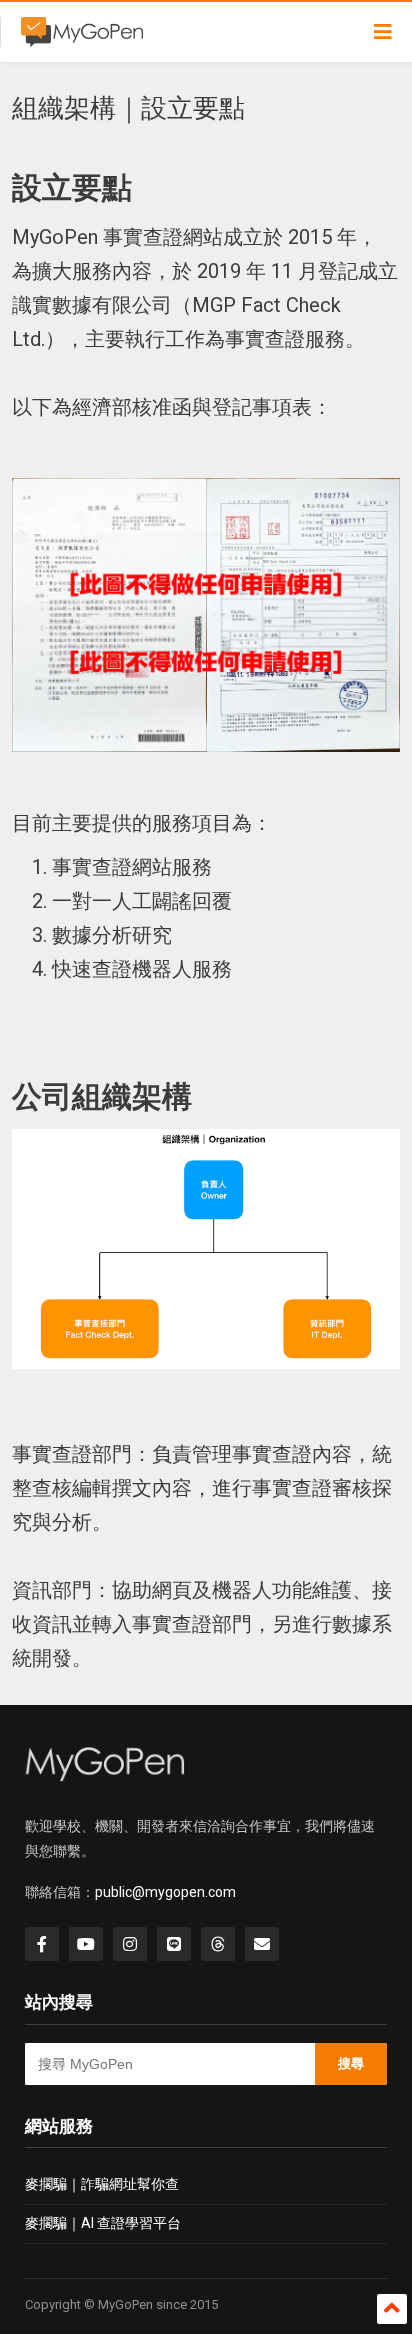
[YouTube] (86, 1944)
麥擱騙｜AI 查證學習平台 (103, 2223)
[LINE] (174, 1944)
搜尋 (351, 2063)
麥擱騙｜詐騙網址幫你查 (102, 2184)
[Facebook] (42, 1944)
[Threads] (218, 1944)
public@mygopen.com (165, 1892)
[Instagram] (130, 1944)
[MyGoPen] (82, 38)
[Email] (262, 1944)
